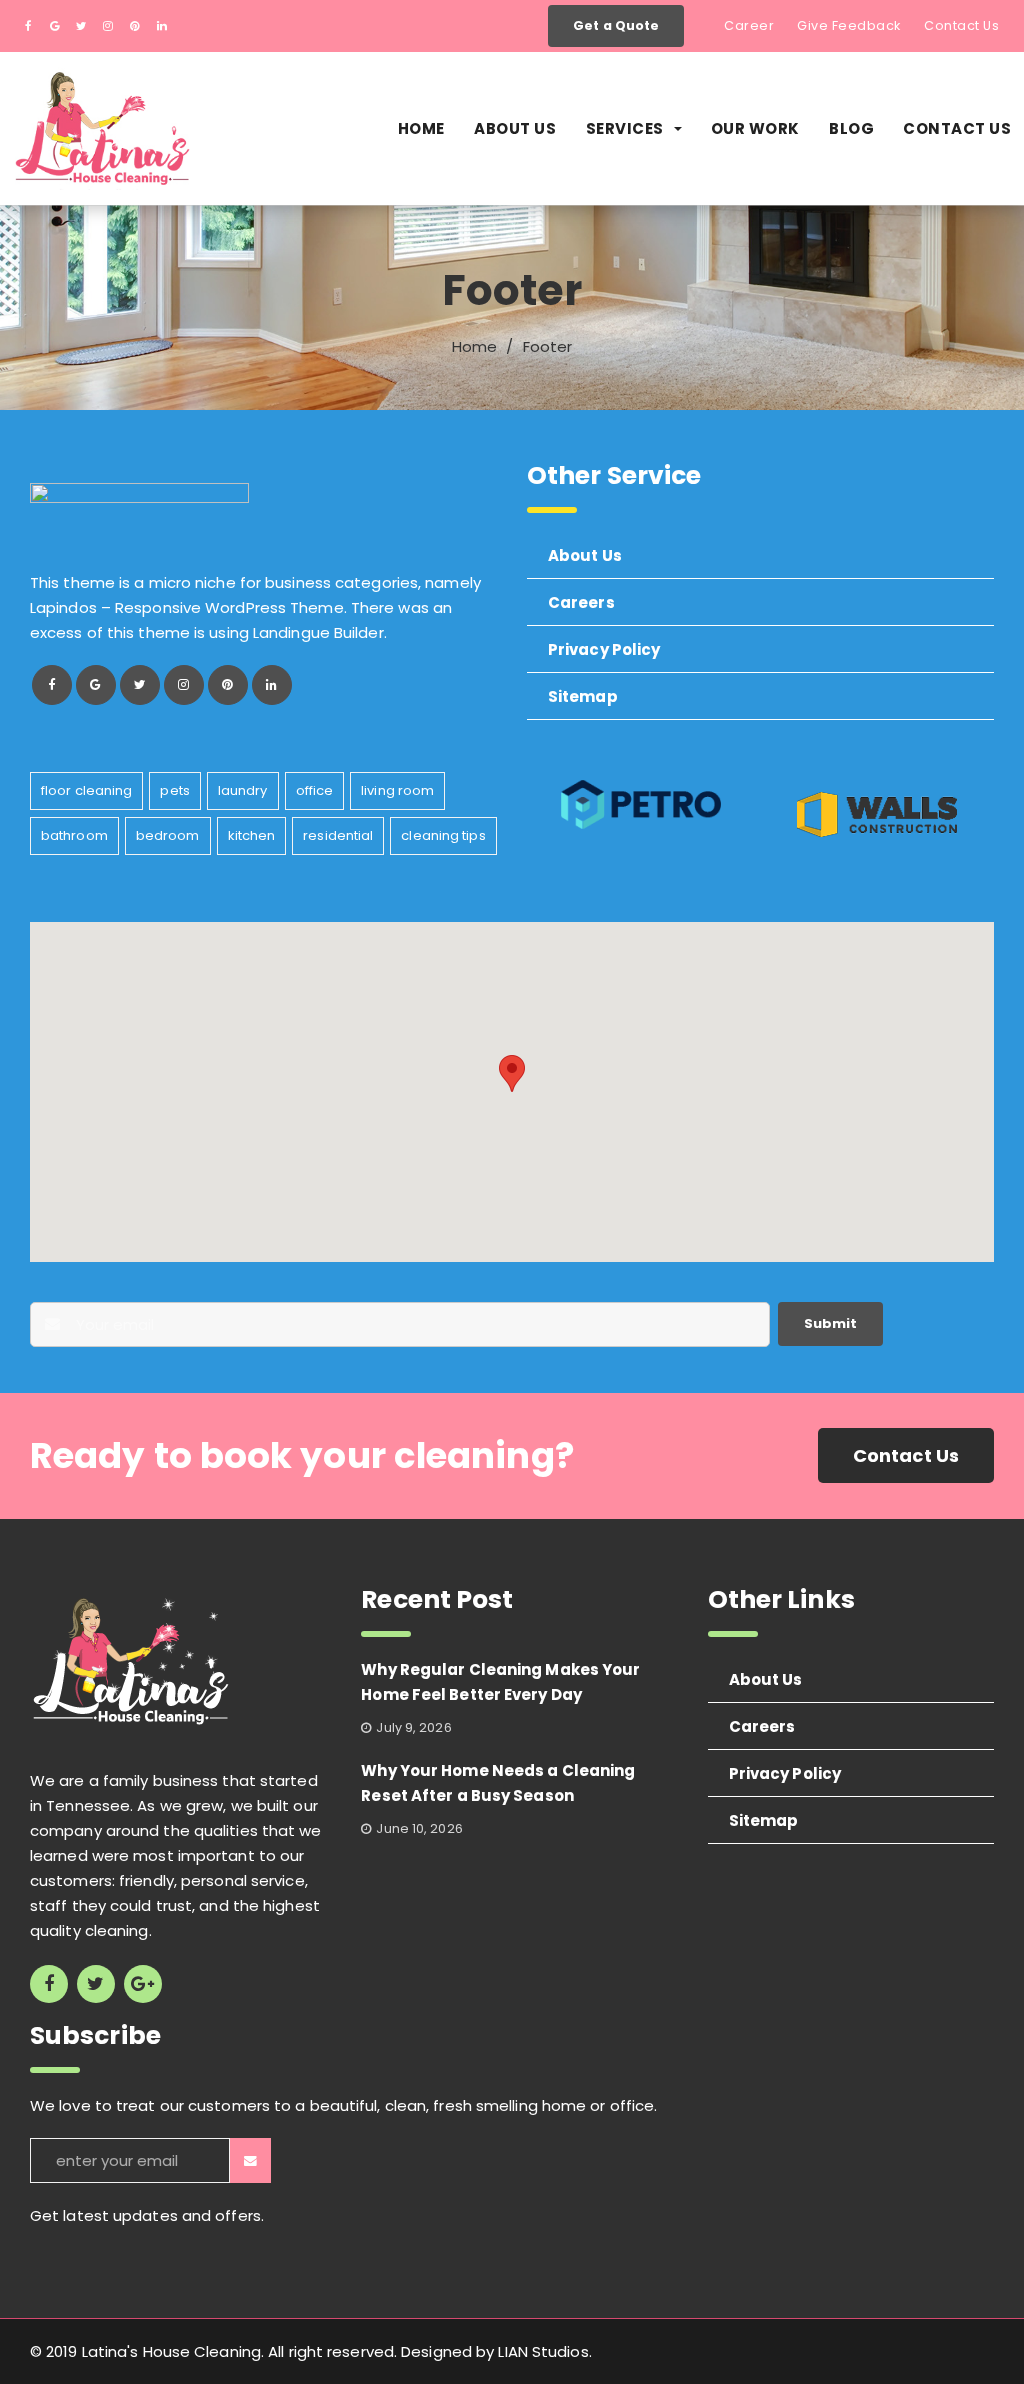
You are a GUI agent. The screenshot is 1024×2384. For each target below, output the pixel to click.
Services (625, 128)
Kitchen (252, 835)
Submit (830, 1323)
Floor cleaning (86, 790)
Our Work (755, 128)
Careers (581, 602)
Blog (851, 128)
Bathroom (74, 835)
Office (315, 790)
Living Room (397, 790)
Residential (338, 835)
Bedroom (168, 835)
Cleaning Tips (443, 835)
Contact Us (961, 25)
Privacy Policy (604, 649)
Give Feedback (849, 25)
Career (749, 25)
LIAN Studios (543, 2351)
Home (421, 128)
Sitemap (583, 696)
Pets (174, 790)
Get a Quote (616, 25)
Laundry (243, 790)
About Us (515, 128)
